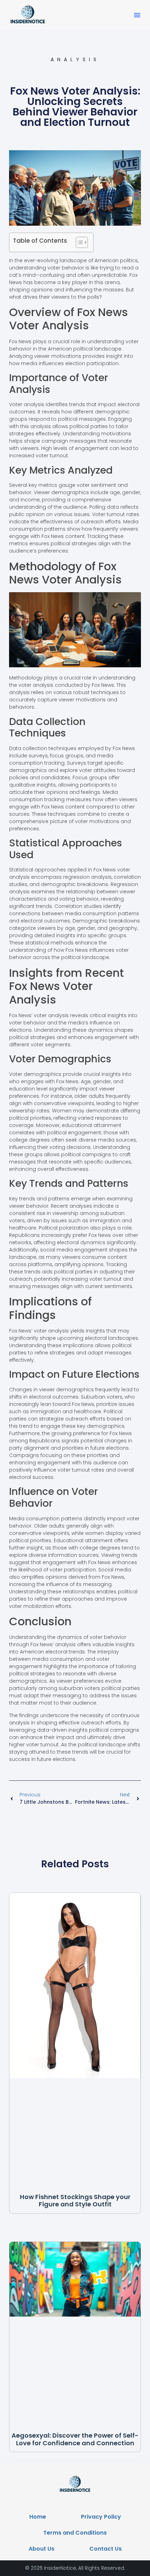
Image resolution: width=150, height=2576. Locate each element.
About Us (42, 2549)
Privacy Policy (101, 2517)
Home (38, 2517)
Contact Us (106, 2549)
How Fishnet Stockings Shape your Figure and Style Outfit (75, 2201)
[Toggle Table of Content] (78, 242)
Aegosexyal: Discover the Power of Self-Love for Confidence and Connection (75, 2439)
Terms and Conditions (75, 2533)
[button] (137, 15)
